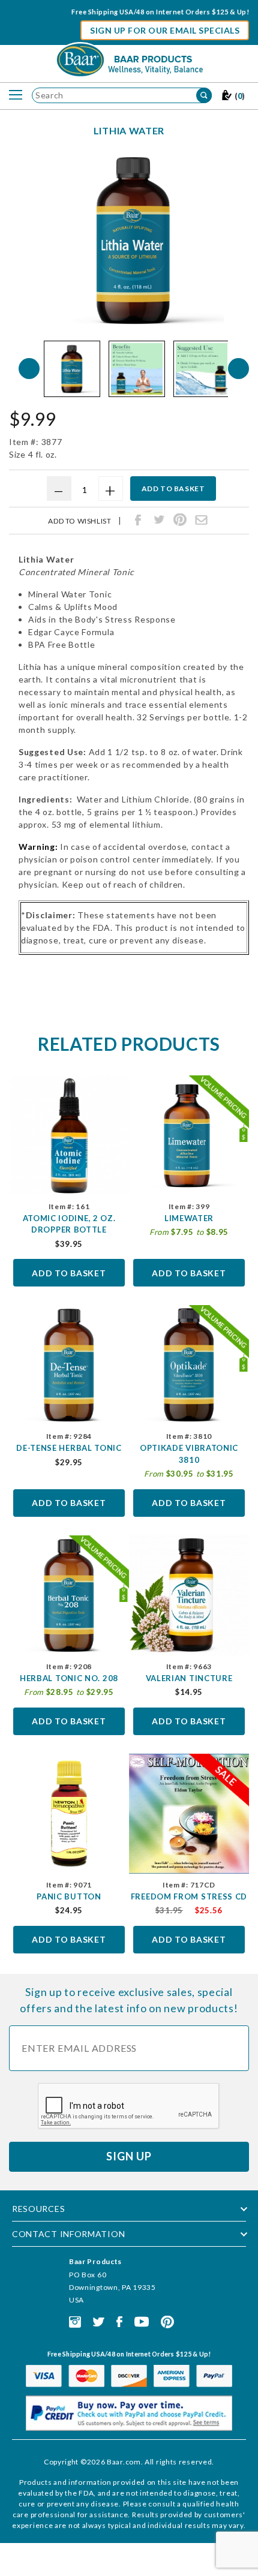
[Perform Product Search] (204, 95)
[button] (72, 369)
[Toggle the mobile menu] (16, 95)
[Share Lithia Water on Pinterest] (180, 520)
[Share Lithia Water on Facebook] (138, 520)
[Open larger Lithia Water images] (134, 240)
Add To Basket (69, 1273)
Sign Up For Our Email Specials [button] (165, 30)
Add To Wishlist (79, 521)
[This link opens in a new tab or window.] (75, 2321)
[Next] (238, 369)
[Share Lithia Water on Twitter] (159, 520)
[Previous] (29, 369)
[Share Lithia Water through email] (201, 520)
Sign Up (129, 2156)
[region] (134, 369)
